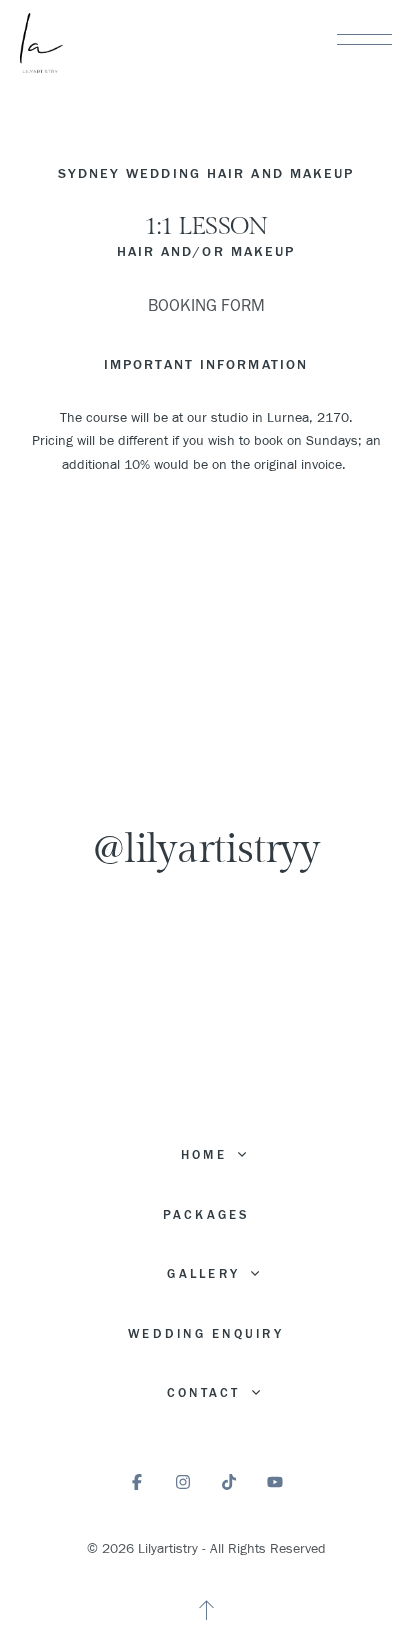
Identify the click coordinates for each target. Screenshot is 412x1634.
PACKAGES (206, 1215)
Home (207, 1155)
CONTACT (207, 1393)
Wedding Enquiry (206, 1334)
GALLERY (206, 1274)
